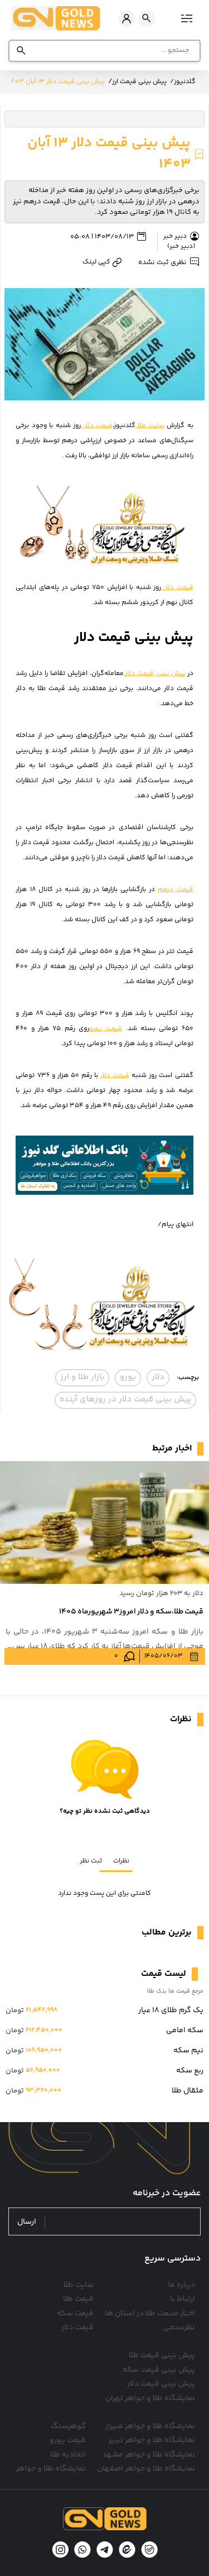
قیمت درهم (175, 890)
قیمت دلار (97, 426)
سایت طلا (150, 426)
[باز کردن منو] (185, 18)
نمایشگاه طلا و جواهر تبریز (152, 2440)
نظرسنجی (179, 2328)
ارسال (27, 2222)
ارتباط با (183, 2299)
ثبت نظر (91, 1861)
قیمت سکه (75, 2314)
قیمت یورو (106, 1029)
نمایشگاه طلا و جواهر (51, 2469)
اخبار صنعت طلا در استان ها (150, 2314)
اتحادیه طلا (68, 2455)
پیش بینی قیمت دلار (161, 2384)
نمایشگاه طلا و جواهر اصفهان (146, 2469)
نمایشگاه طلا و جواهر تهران (150, 2398)
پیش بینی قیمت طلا (162, 2355)
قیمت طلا (78, 2299)
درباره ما (182, 2285)
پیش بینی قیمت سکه (159, 2370)
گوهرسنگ (68, 2426)
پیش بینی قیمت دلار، (154, 674)
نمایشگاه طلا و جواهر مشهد (149, 2455)
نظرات (121, 1861)
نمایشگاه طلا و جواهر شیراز (150, 2426)
